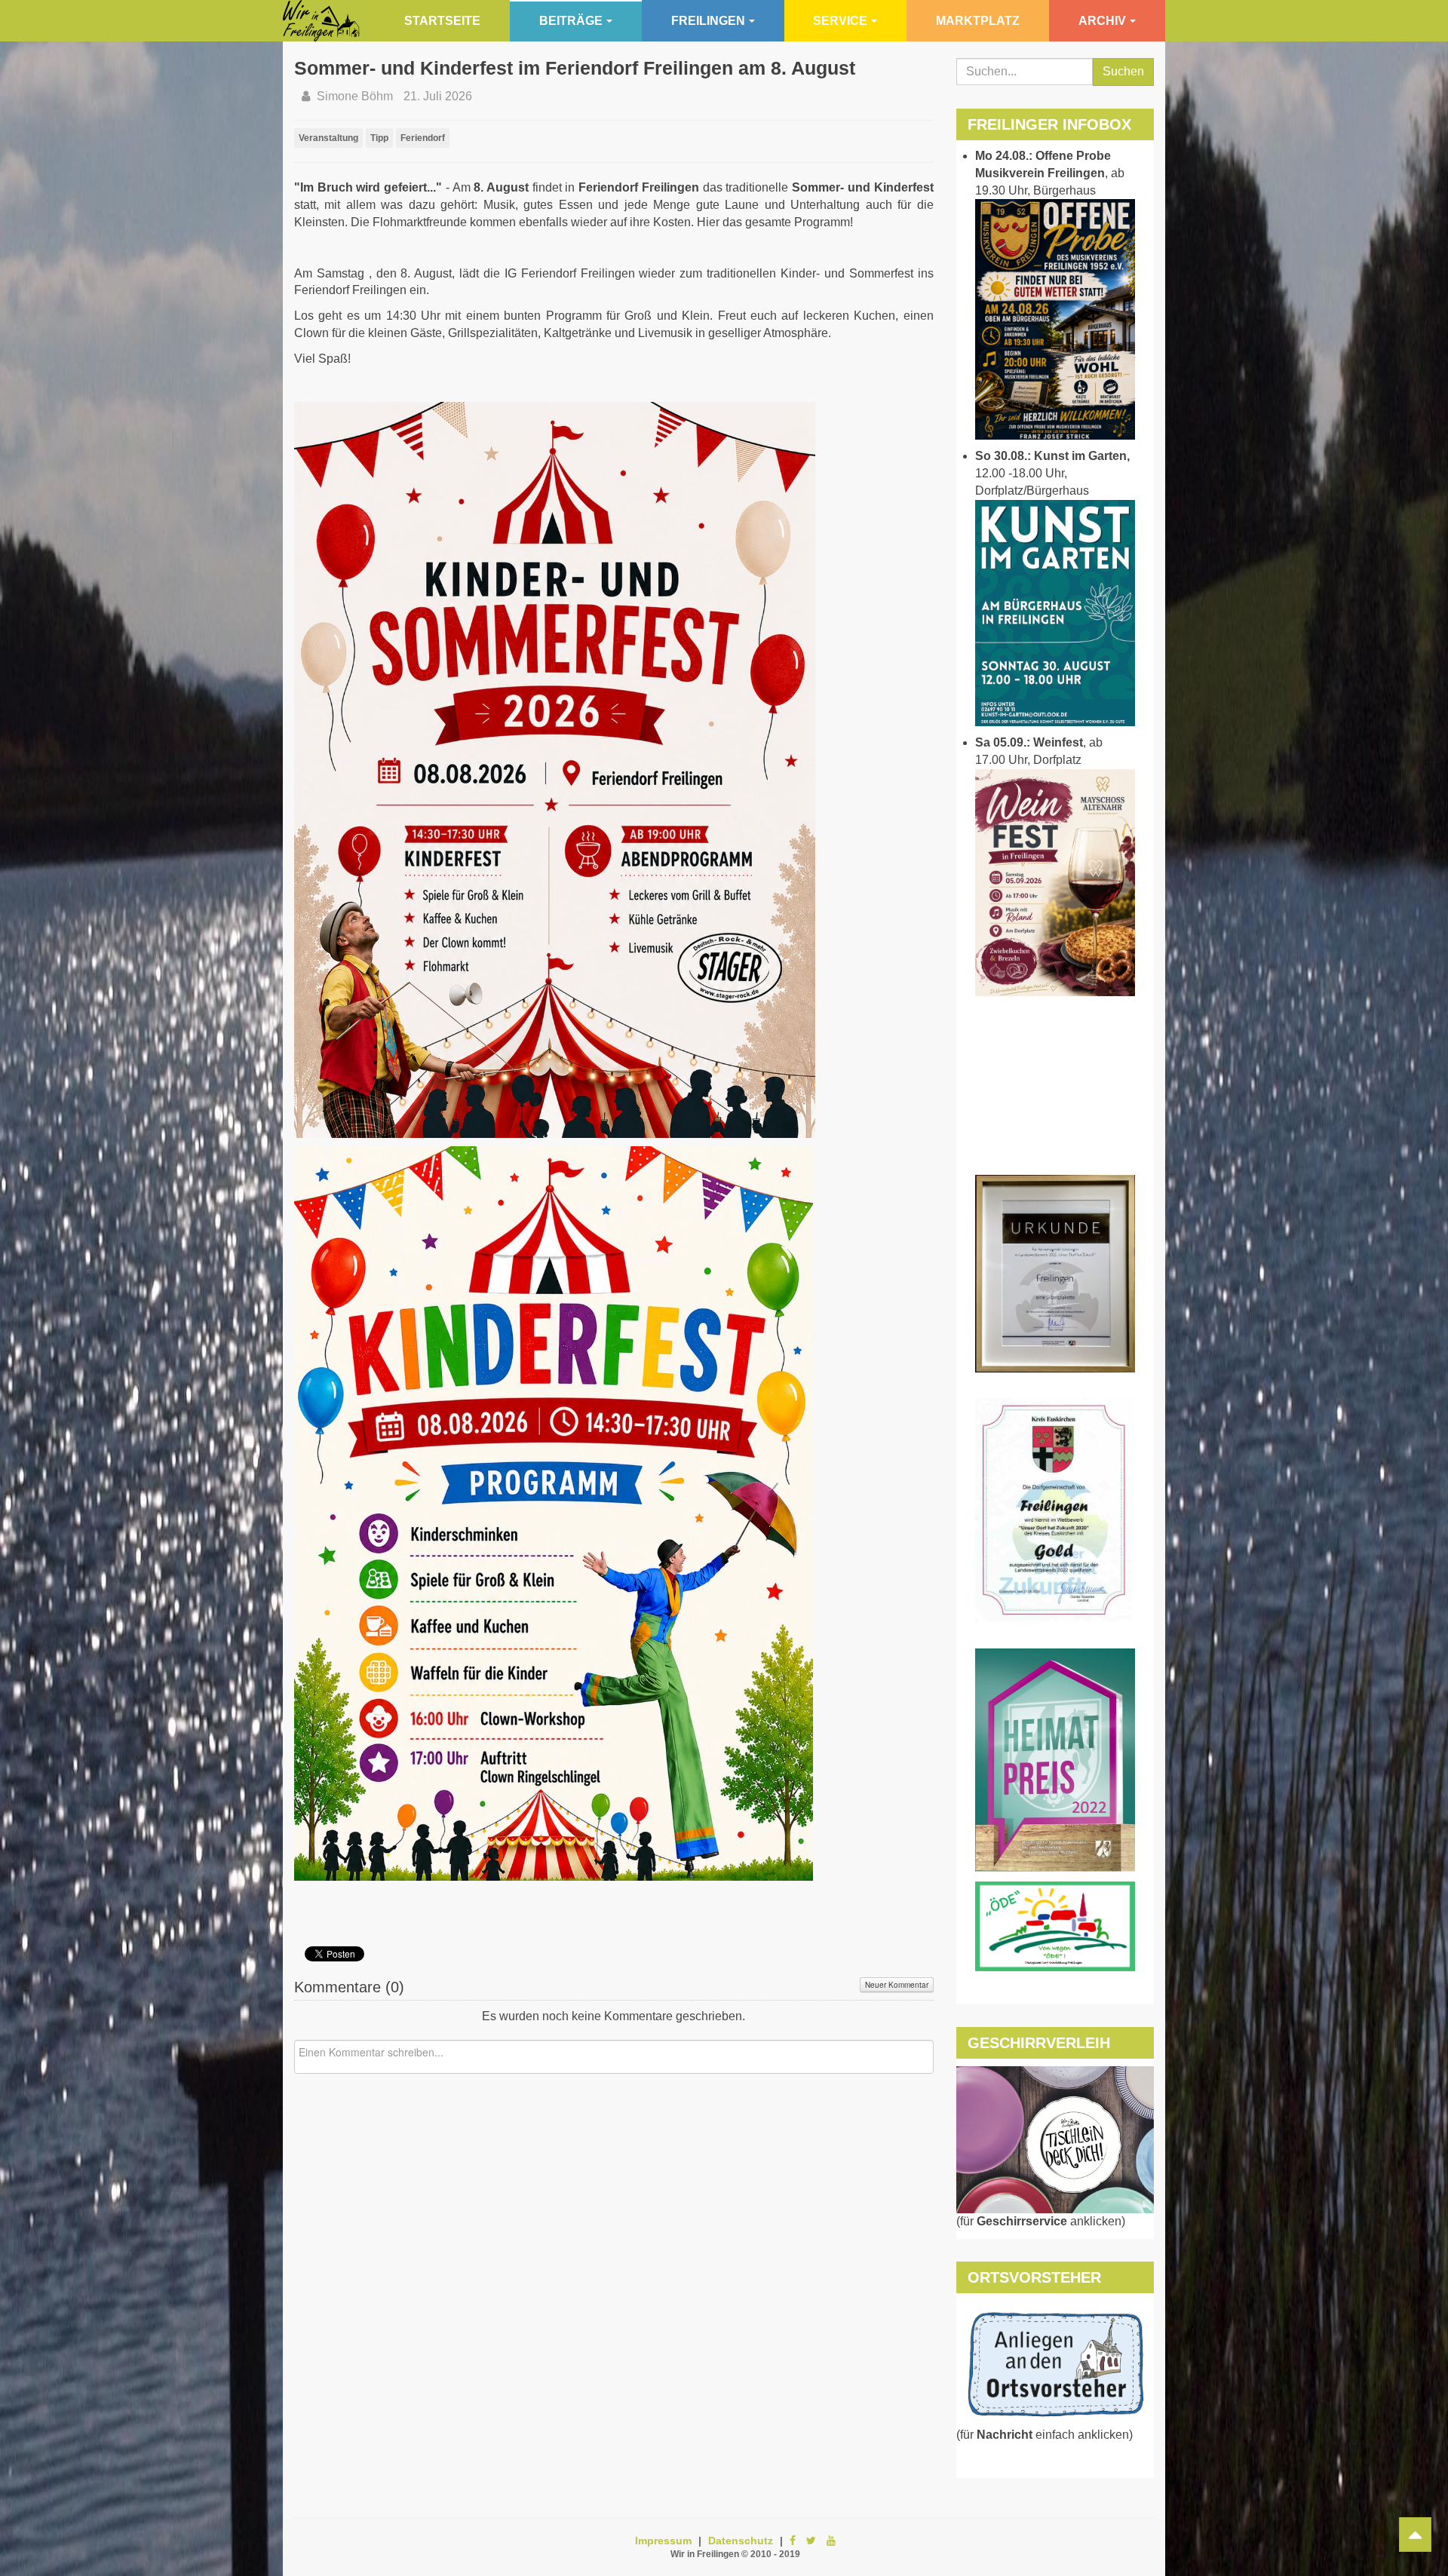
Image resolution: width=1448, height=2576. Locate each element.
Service (840, 21)
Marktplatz (978, 21)
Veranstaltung (328, 138)
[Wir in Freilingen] (321, 21)
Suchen (1123, 71)
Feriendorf (423, 138)
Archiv (1102, 21)
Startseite (442, 21)
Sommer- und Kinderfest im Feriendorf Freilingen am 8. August (575, 68)
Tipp (379, 138)
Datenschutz (741, 2541)
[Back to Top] (1415, 2535)
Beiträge (571, 21)
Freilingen (708, 21)
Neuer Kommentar (897, 1985)
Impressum (663, 2541)
